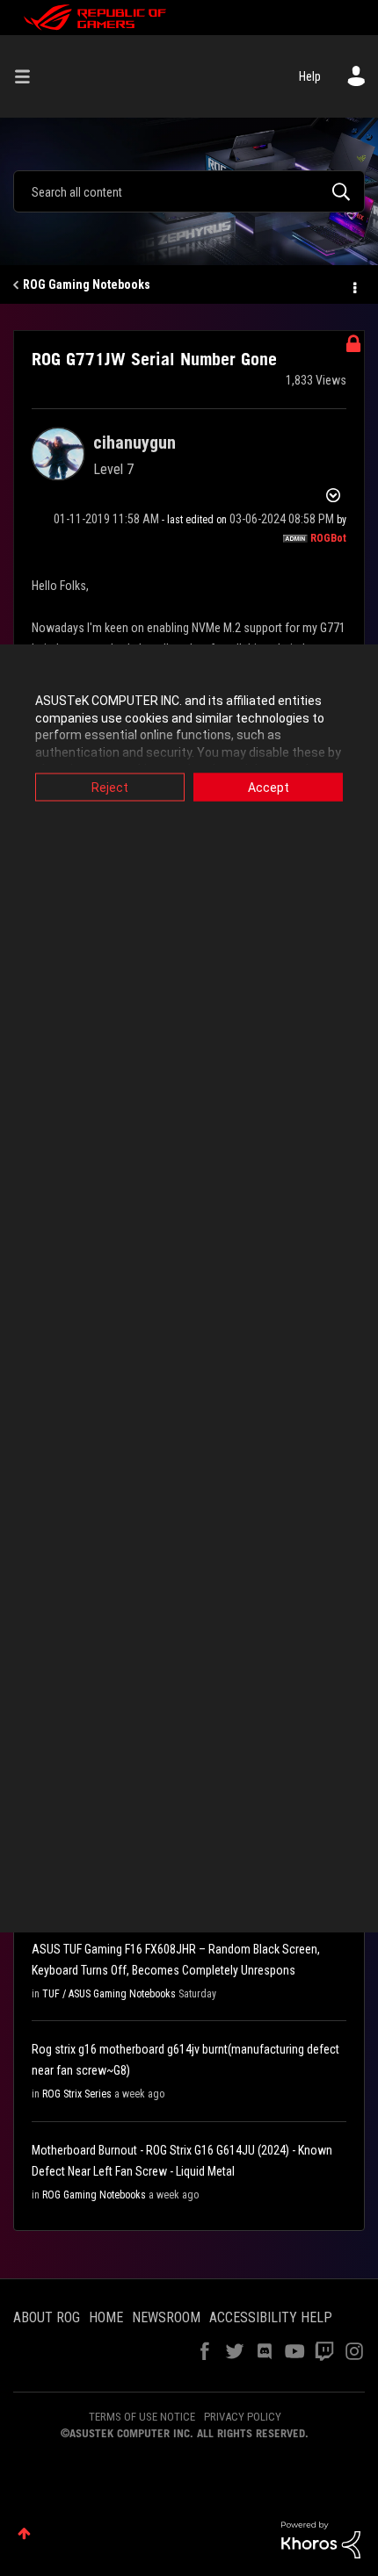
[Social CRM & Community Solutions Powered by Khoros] (321, 2538)
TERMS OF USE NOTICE (142, 2417)
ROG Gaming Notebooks (87, 284)
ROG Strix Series (77, 2094)
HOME (106, 2317)
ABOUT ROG (47, 2317)
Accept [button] (269, 788)
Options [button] (353, 285)
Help (310, 76)
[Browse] (29, 76)
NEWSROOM (166, 2317)
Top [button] (24, 2533)
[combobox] (189, 191)
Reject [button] (110, 788)
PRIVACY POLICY (243, 2417)
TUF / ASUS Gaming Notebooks (109, 1994)
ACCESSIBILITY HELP (271, 2317)
